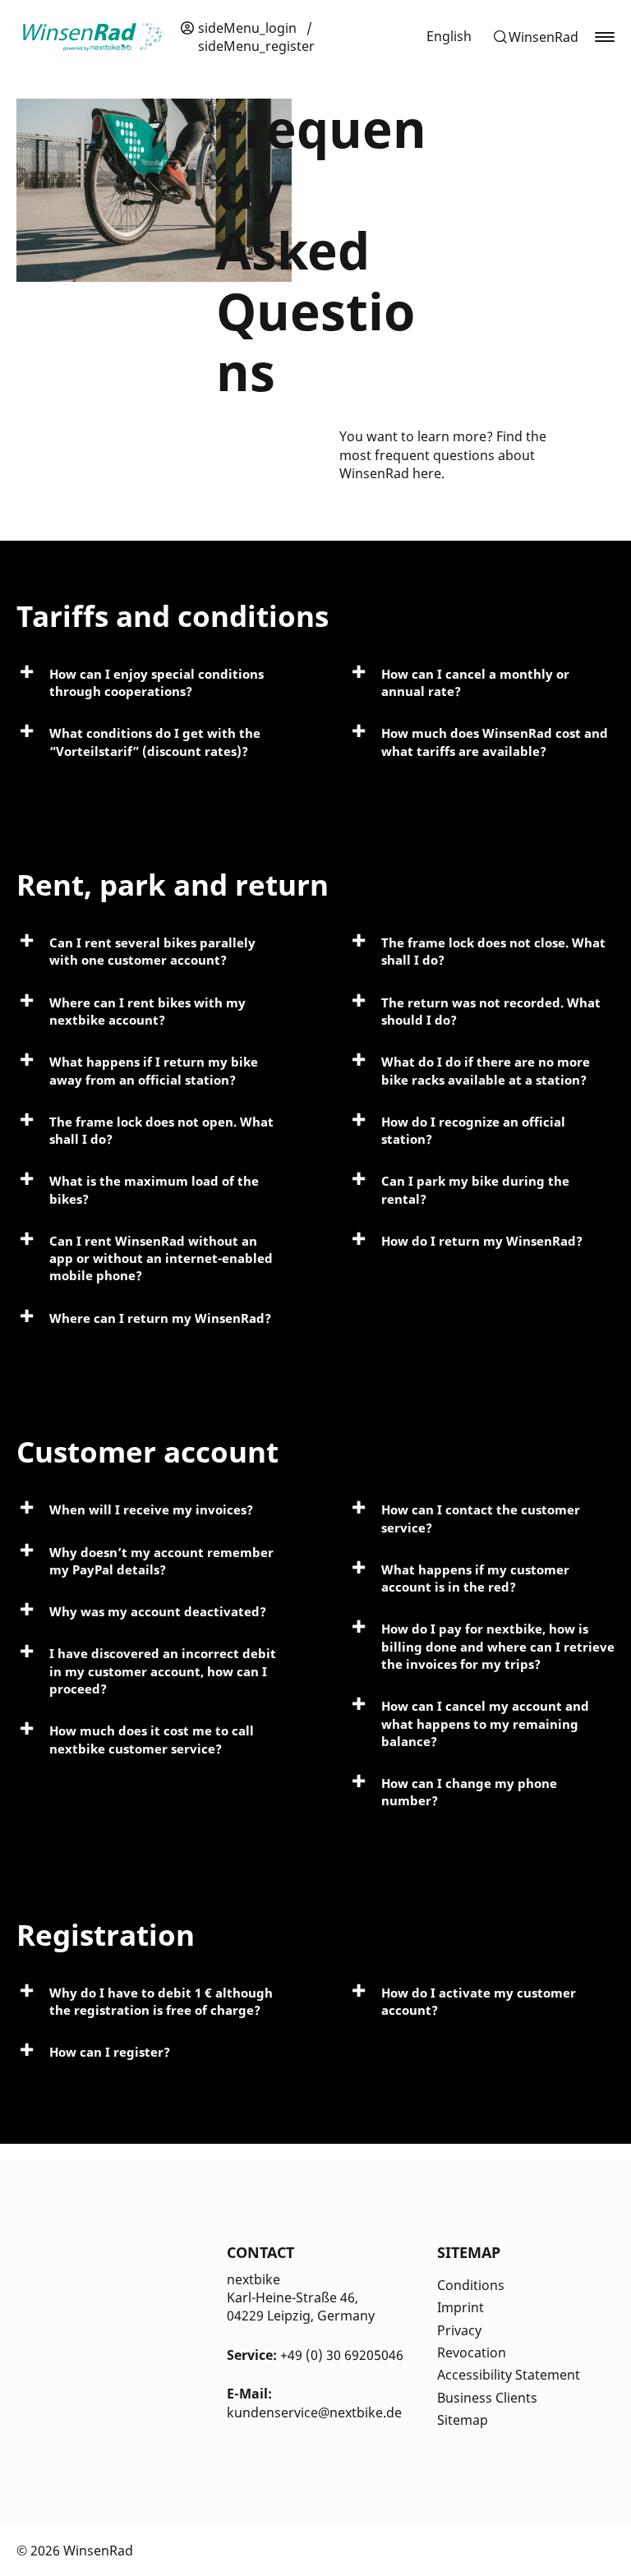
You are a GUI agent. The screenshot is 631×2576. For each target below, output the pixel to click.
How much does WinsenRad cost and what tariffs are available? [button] (495, 742)
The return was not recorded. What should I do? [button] (491, 1011)
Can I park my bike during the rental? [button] (475, 1189)
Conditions (471, 2285)
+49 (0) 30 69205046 (342, 2355)
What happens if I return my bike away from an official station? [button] (154, 1070)
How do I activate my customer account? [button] (479, 2001)
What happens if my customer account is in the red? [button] (475, 1578)
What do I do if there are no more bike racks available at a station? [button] (486, 1070)
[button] (535, 37)
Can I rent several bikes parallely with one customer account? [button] (152, 951)
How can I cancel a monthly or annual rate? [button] (475, 682)
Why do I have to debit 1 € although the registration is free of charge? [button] (161, 2001)
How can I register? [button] (110, 2052)
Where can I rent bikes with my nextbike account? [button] (147, 1011)
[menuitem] (449, 36)
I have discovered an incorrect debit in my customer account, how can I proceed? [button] (163, 1671)
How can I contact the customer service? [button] (481, 1518)
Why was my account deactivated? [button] (158, 1611)
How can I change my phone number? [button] (469, 1792)
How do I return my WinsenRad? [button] (482, 1241)
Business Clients (487, 2398)
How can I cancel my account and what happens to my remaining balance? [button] (485, 1723)
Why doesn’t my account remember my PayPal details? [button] (161, 1561)
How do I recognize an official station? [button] (473, 1130)
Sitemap (463, 2420)
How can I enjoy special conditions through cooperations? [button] (157, 682)
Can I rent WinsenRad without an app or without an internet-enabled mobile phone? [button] (161, 1258)
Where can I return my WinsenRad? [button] (160, 1318)
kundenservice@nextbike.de (314, 2412)
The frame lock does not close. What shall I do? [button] (493, 951)
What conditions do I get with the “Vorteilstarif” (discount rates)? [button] (155, 742)
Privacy (459, 2330)
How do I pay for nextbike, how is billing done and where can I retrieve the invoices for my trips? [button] (498, 1646)
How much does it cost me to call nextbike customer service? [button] (152, 1739)
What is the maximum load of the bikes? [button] (154, 1189)
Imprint (461, 2307)
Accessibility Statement (509, 2375)
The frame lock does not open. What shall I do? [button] (161, 1130)
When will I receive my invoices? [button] (151, 1509)
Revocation (472, 2353)
